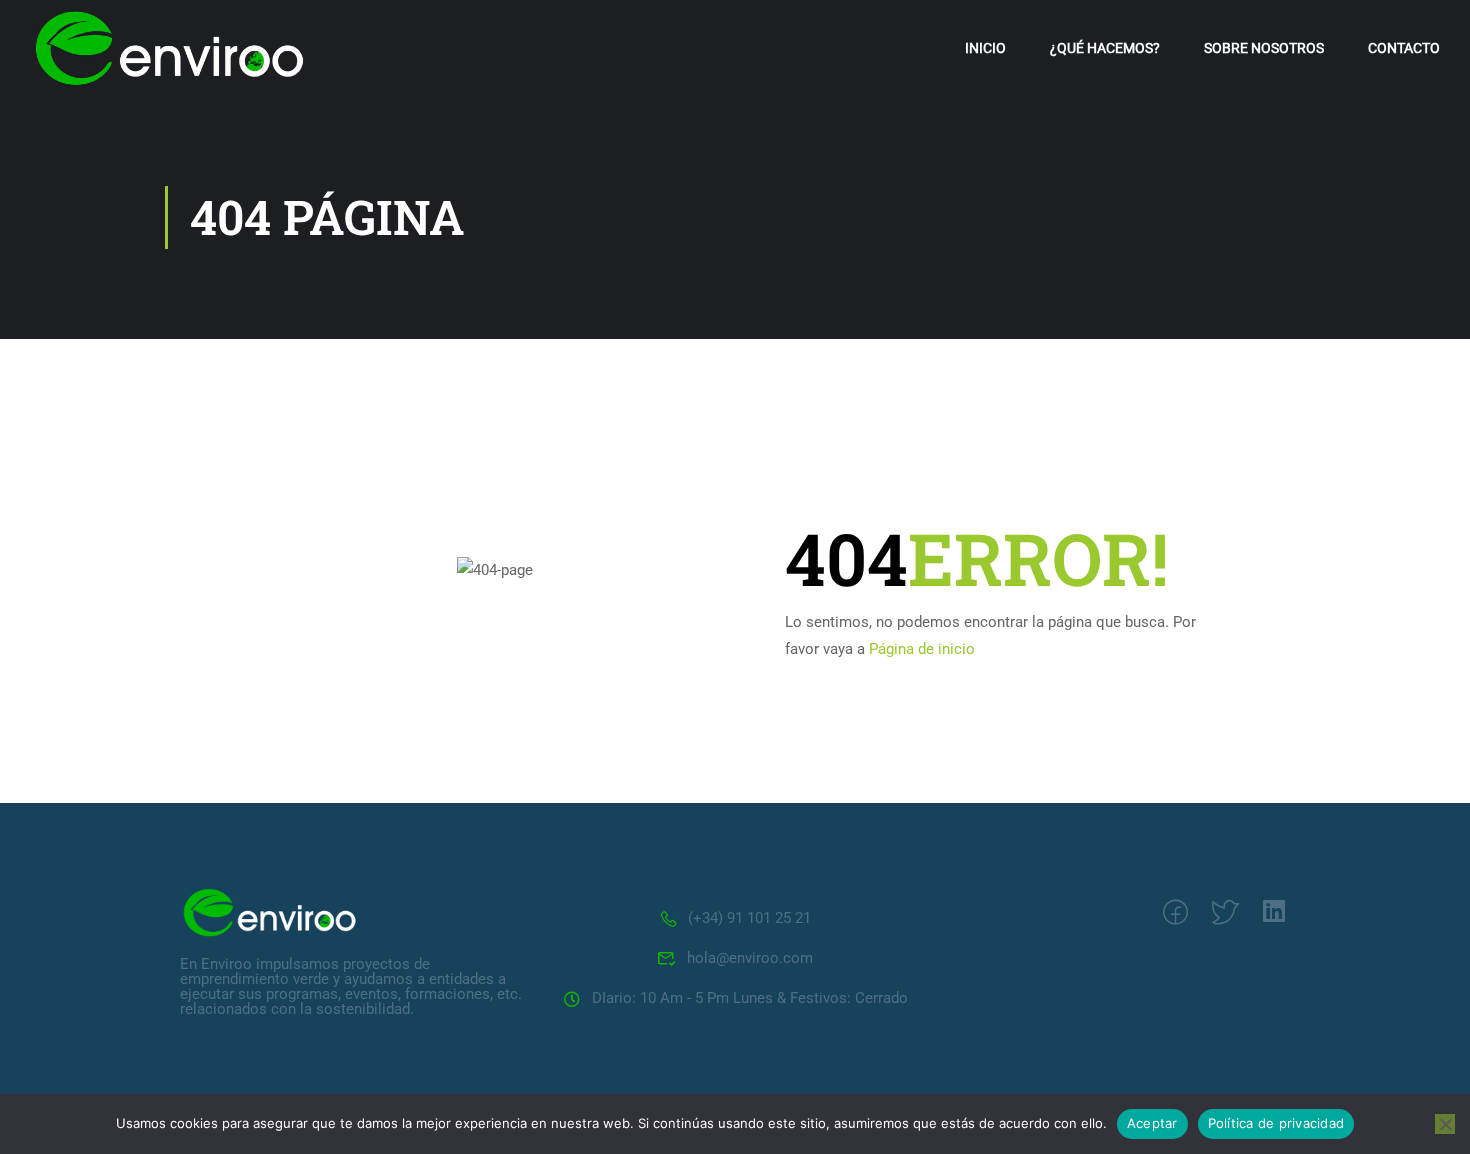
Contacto (1404, 48)
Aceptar (1152, 1123)
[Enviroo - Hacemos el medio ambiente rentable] (170, 48)
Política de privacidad (1276, 1123)
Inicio (985, 48)
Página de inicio (922, 649)
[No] (1445, 1124)
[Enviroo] (270, 911)
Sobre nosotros (1264, 48)
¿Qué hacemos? (1105, 48)
